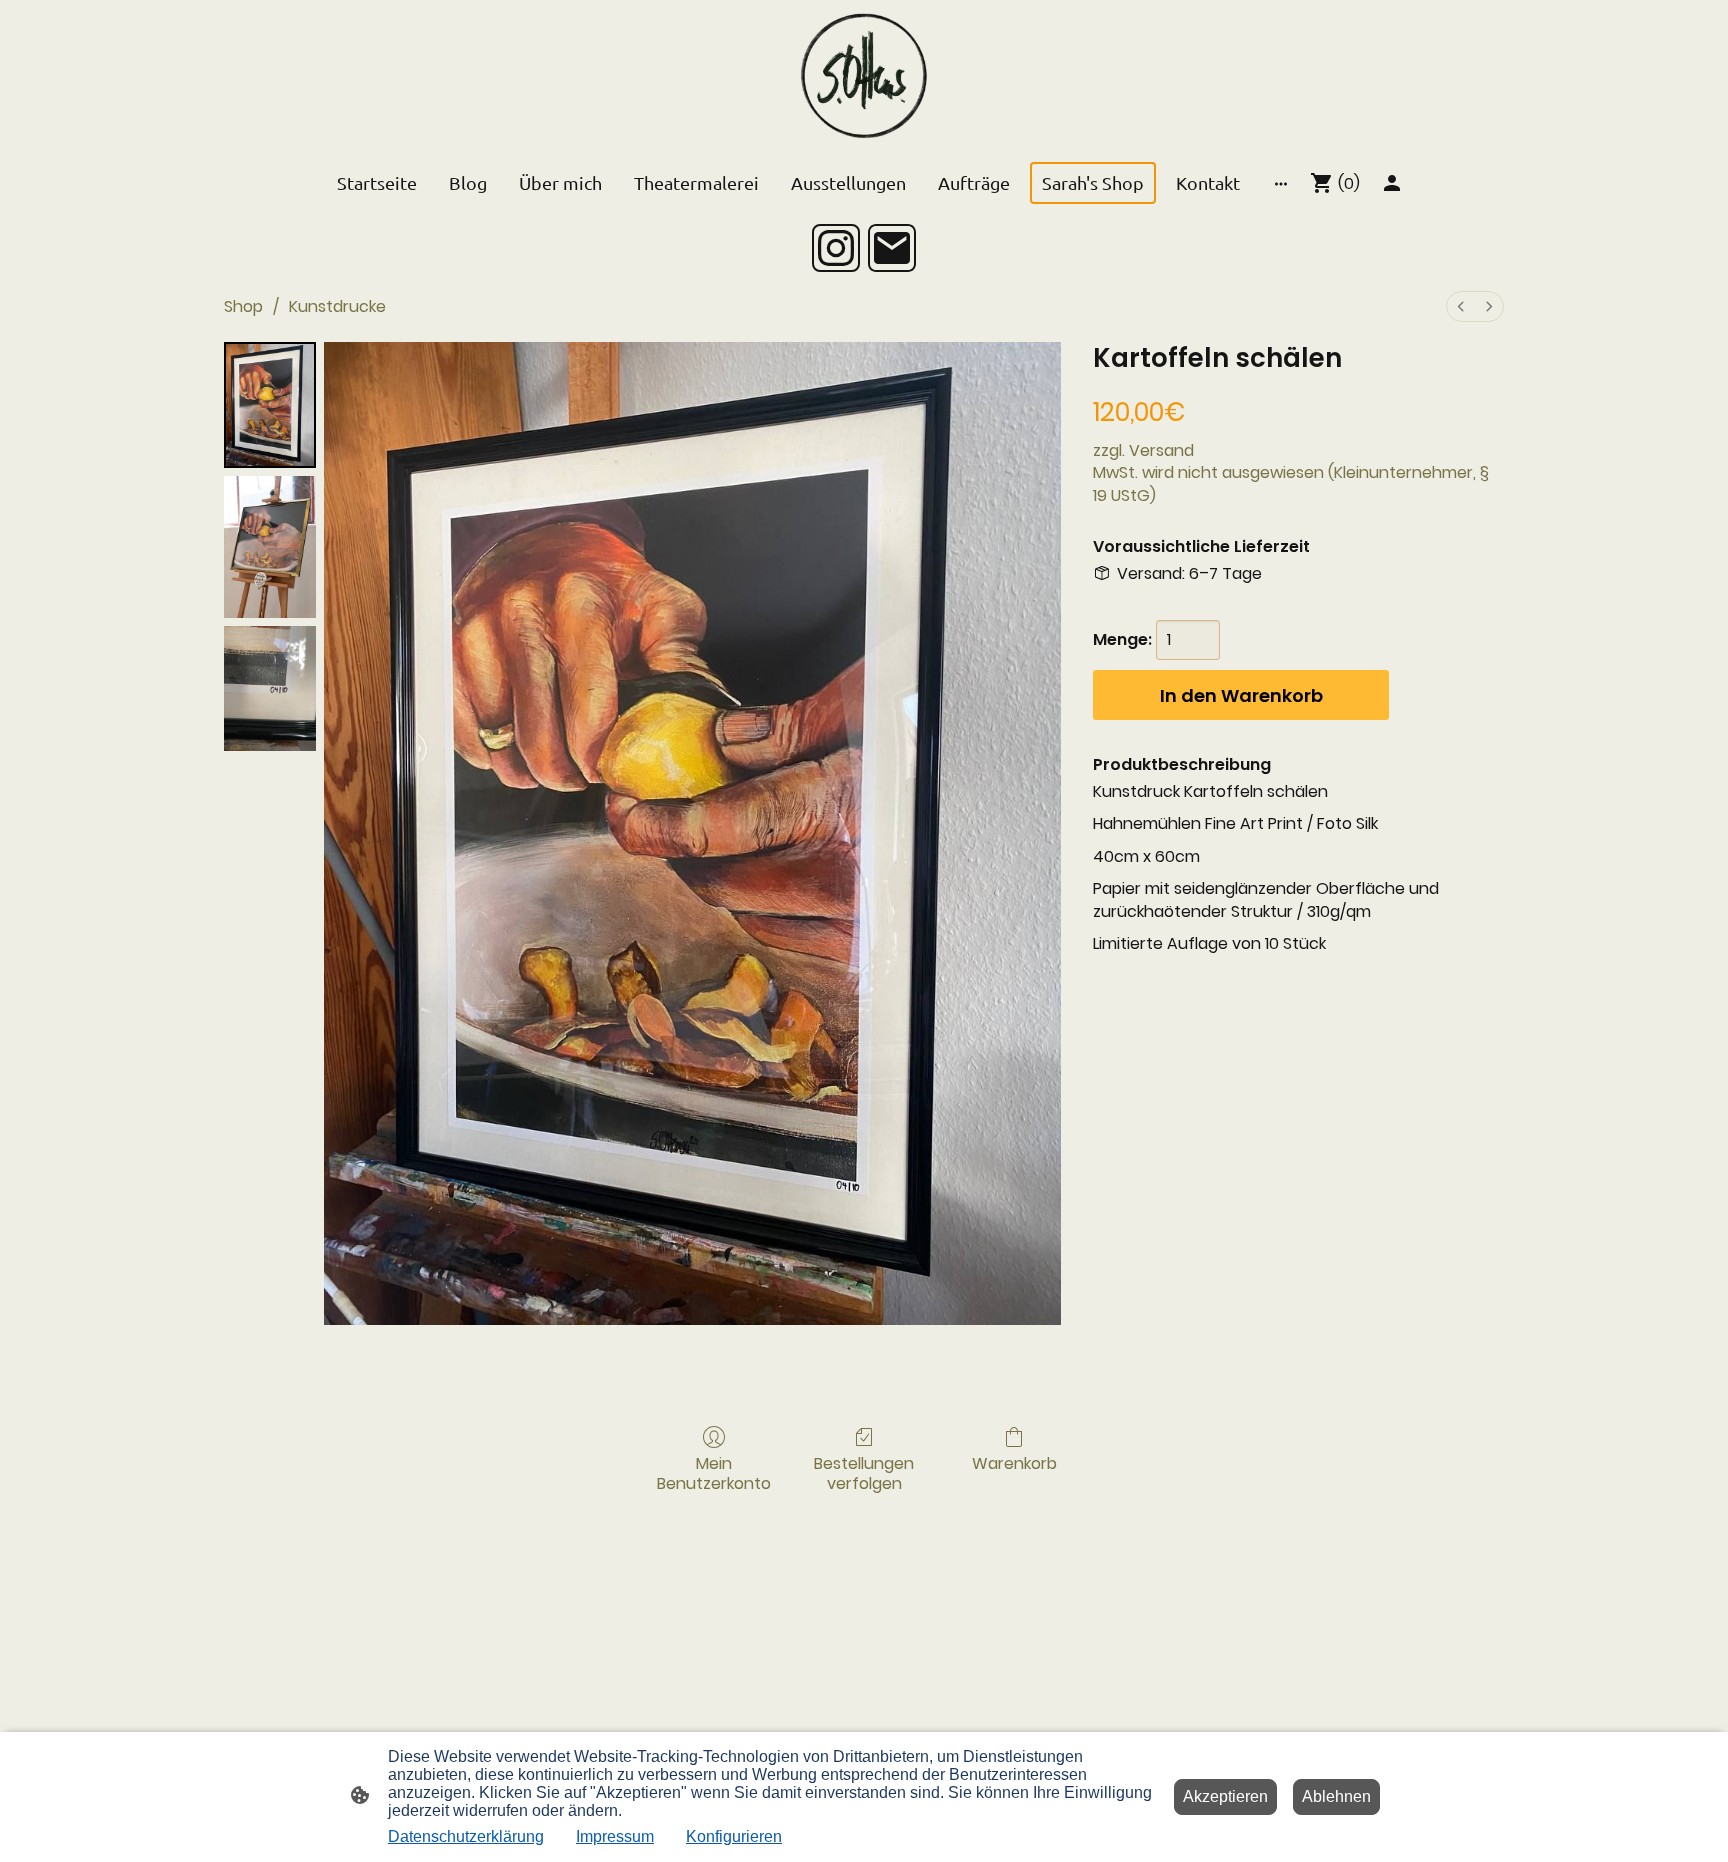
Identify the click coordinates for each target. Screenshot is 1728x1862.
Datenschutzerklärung (466, 1836)
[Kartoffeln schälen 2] (270, 688)
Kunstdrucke (337, 306)
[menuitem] (1461, 306)
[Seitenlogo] (863, 76)
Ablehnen (1336, 1796)
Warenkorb (1014, 1462)
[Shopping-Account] (1392, 183)
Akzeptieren (1225, 1796)
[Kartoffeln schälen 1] (270, 547)
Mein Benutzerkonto (714, 1472)
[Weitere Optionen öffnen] (1281, 183)
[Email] (892, 248)
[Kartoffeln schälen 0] (270, 404)
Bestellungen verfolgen (864, 1472)
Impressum (615, 1836)
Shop (243, 306)
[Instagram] (836, 248)
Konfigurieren (734, 1836)
